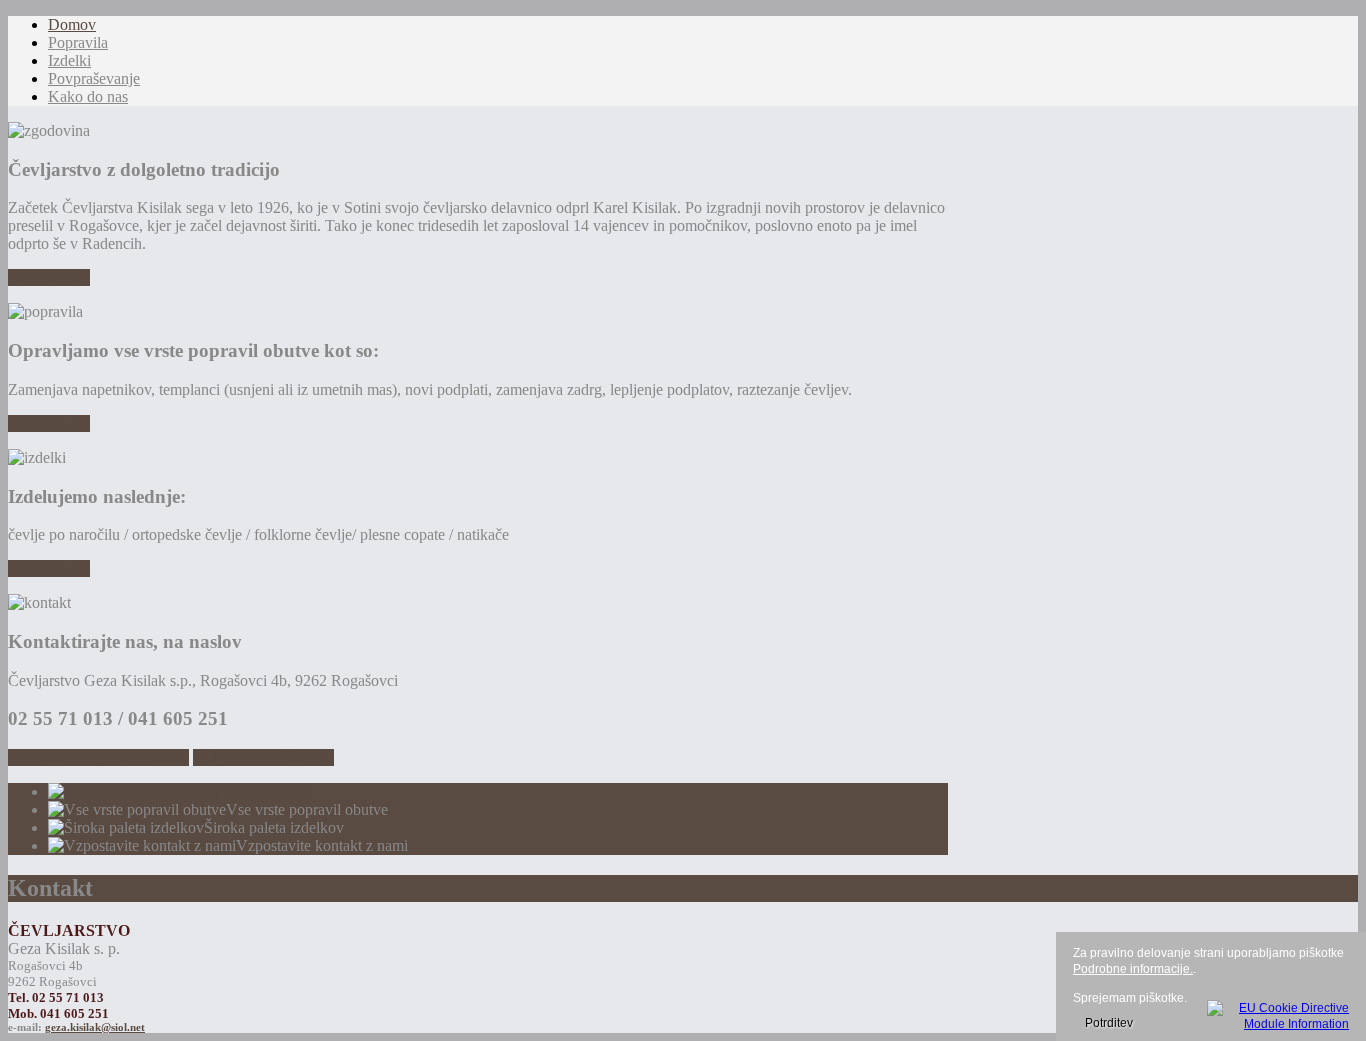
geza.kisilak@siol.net (95, 1027)
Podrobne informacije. (1133, 969)
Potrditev (1109, 1023)
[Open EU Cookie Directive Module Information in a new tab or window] (1278, 1013)
